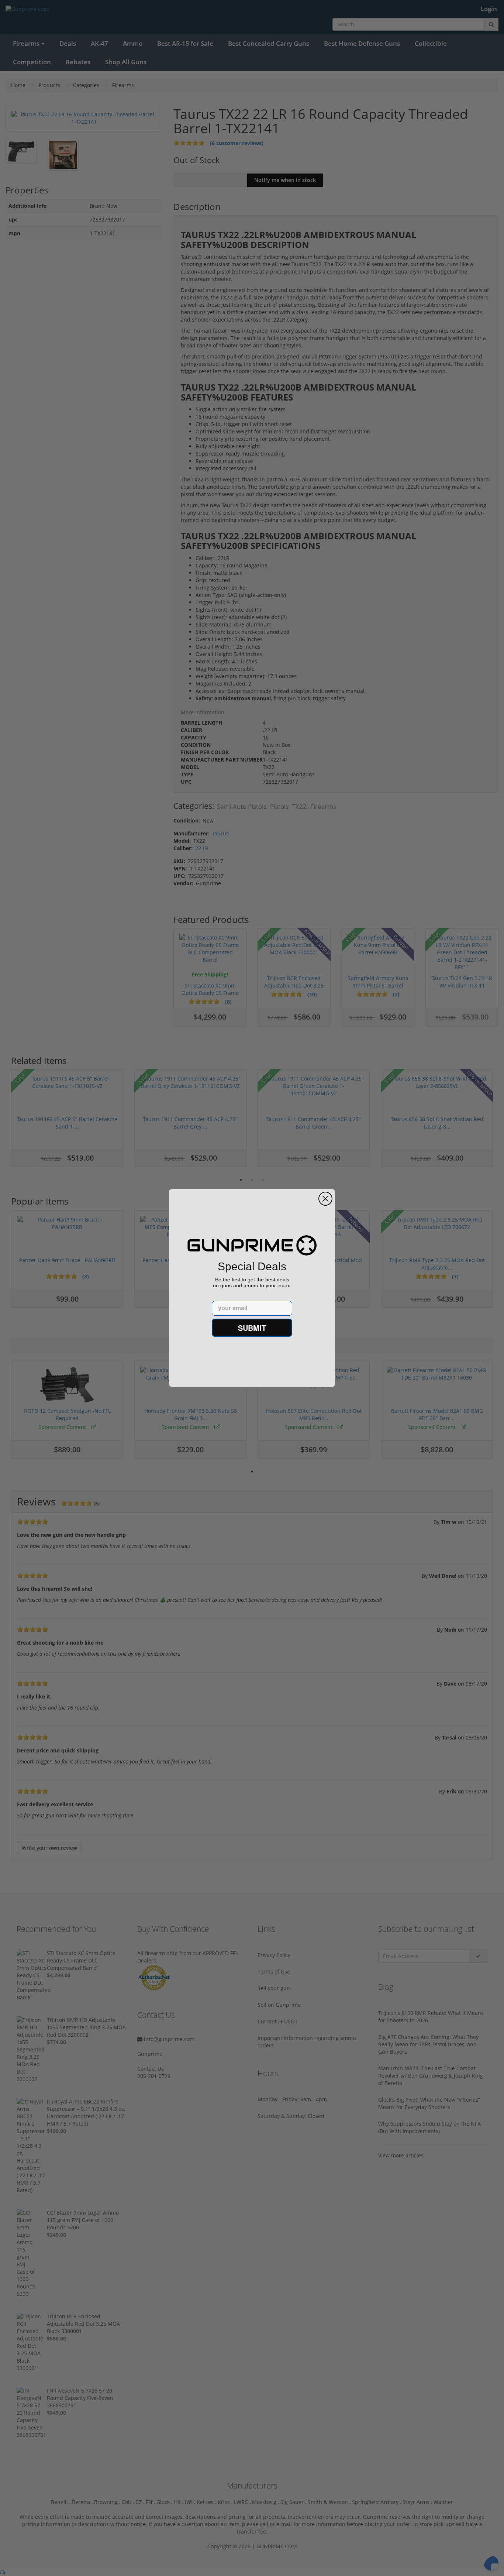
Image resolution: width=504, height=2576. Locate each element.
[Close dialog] (325, 1199)
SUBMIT (252, 1328)
